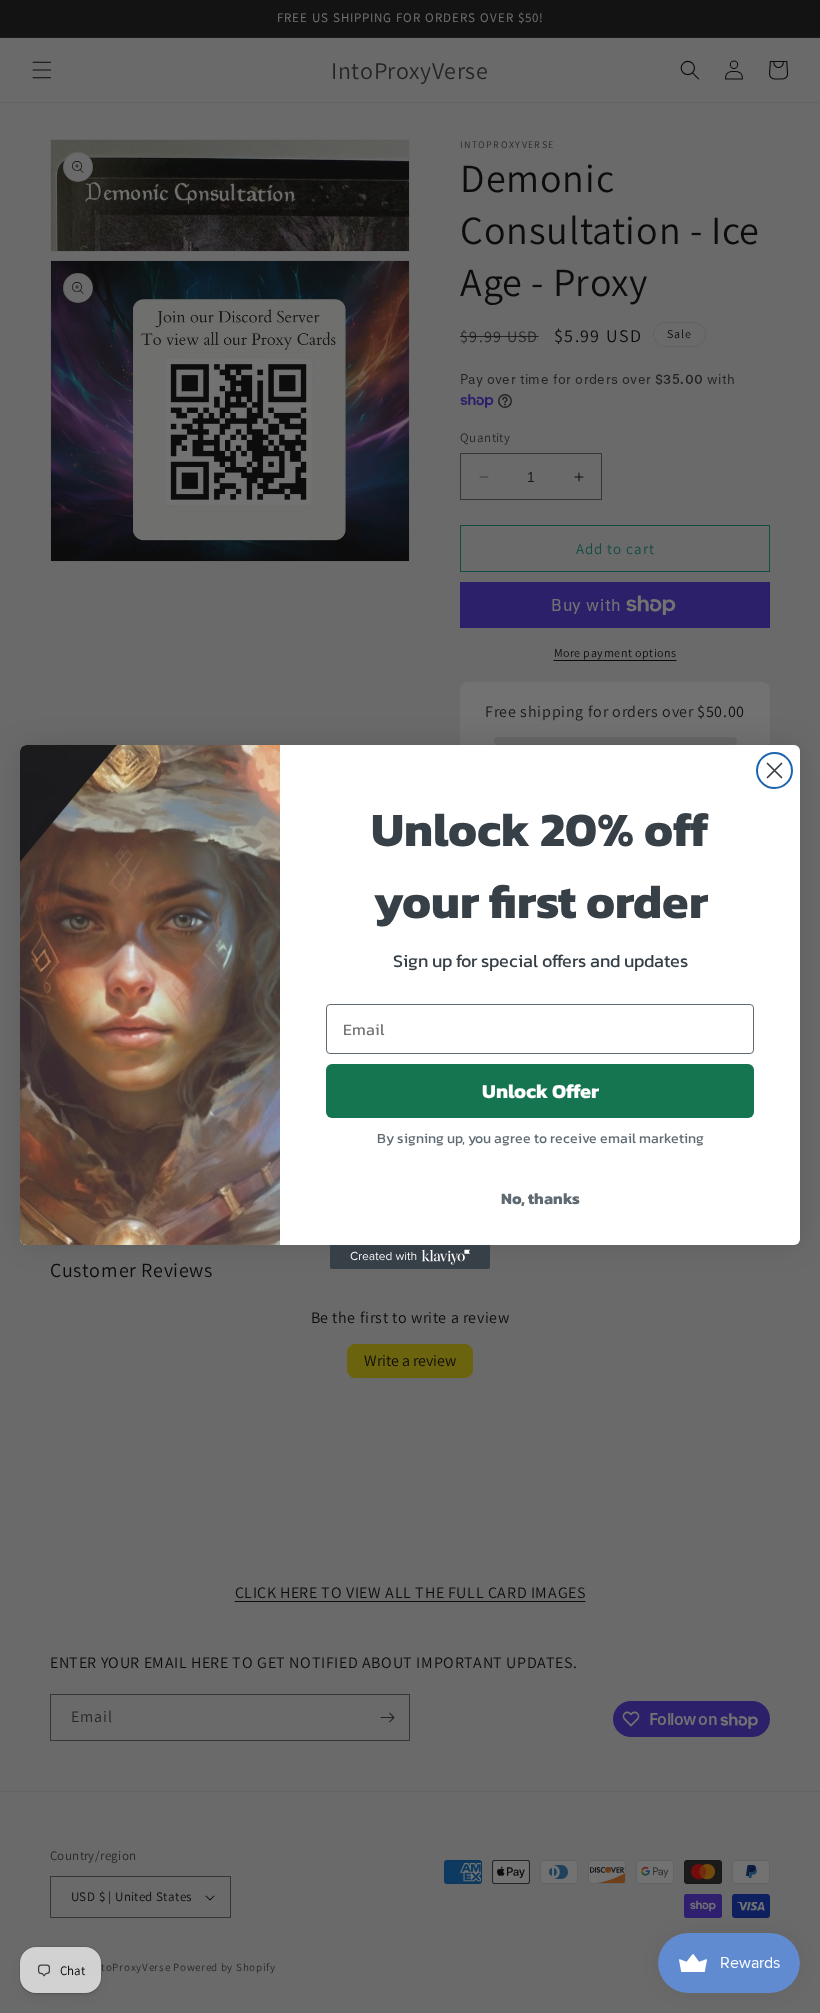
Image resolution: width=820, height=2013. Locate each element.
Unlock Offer (540, 1091)
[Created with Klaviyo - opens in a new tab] (410, 1257)
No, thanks (540, 1198)
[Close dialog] (774, 770)
